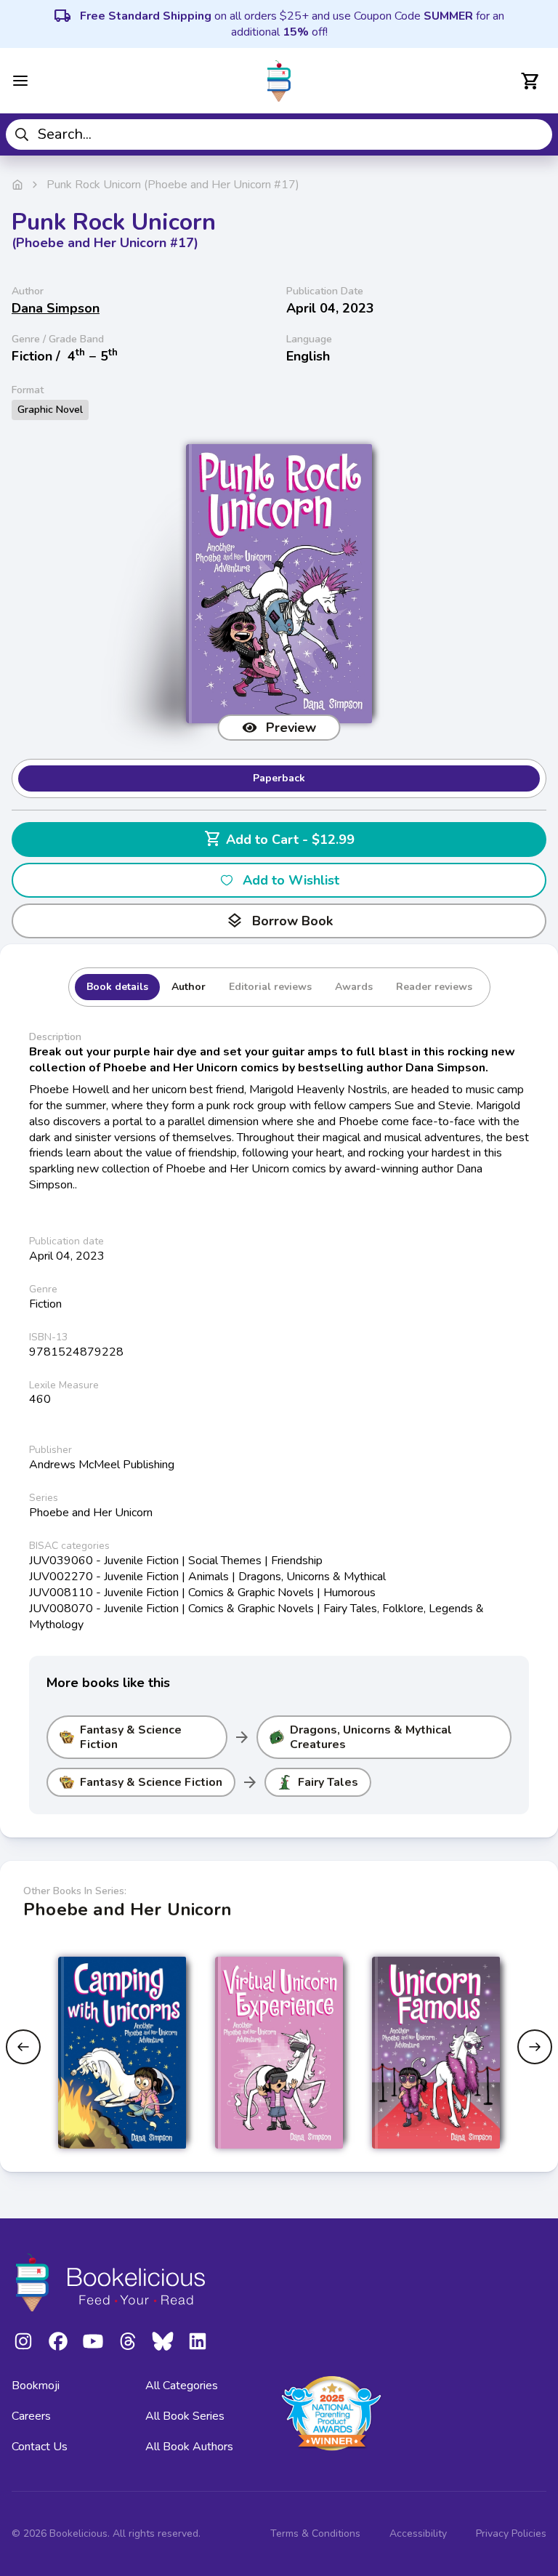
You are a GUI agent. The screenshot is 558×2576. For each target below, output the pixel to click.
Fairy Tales (328, 1782)
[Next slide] (535, 2047)
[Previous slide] (23, 2047)
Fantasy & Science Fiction (131, 1737)
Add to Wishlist (291, 880)
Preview (291, 728)
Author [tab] (189, 987)
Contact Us (40, 2447)
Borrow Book (279, 921)
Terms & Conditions (315, 2533)
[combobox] (279, 134)
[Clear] (536, 134)
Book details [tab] (117, 987)
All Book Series (185, 2416)
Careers (31, 2416)
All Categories (182, 2386)
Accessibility (418, 2533)
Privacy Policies (511, 2533)
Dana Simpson (56, 308)
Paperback (279, 778)
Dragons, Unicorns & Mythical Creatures (371, 1737)
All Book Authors (189, 2447)
